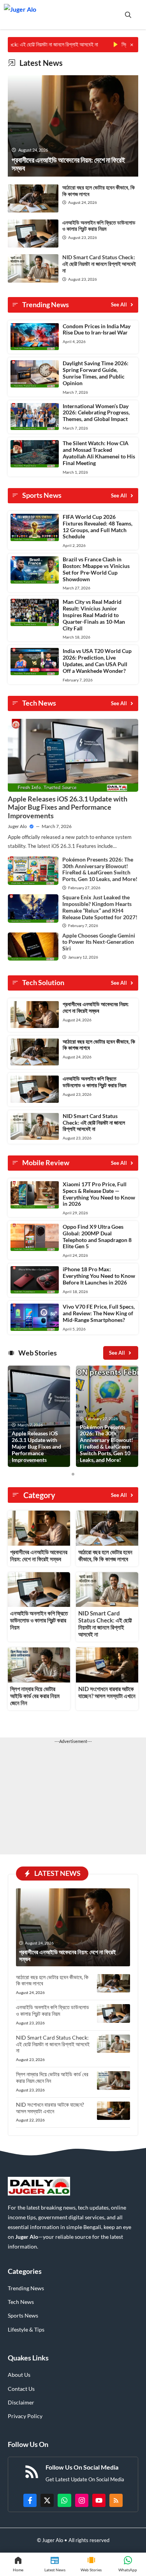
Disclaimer (21, 2402)
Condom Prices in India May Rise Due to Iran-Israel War (97, 329)
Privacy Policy (25, 2416)
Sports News (23, 2315)
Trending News (26, 2288)
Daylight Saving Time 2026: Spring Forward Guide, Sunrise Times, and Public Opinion (96, 373)
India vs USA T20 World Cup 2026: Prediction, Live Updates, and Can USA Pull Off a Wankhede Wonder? (97, 661)
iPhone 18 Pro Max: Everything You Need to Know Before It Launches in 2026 (99, 1276)
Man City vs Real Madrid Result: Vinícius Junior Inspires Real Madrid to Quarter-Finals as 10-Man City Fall (94, 615)
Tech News (21, 2302)
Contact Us (21, 2389)
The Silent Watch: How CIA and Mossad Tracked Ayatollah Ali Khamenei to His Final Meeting (99, 453)
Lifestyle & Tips (26, 2329)
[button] (128, 15)
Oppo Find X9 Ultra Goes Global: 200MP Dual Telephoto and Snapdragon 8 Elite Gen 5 (97, 1236)
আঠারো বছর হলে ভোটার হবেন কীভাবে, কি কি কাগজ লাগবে (99, 191)
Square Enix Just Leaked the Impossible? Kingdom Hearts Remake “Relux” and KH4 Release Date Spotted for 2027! (100, 907)
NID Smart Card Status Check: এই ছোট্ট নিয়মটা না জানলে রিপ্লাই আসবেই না (99, 264)
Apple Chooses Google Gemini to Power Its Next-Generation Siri (99, 942)
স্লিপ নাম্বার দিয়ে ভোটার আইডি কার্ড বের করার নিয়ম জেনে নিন (35, 1696)
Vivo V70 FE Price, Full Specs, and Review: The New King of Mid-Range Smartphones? (99, 1313)
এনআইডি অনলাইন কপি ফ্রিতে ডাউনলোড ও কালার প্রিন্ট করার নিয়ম (99, 226)
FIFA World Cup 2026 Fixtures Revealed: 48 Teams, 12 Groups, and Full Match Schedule (98, 526)
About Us (19, 2375)
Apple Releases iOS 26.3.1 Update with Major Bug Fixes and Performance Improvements (68, 807)
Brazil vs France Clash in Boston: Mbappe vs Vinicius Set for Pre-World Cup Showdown (96, 569)
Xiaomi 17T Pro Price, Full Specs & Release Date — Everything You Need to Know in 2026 (99, 1194)
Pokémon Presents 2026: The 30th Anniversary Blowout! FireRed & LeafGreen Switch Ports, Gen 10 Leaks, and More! (100, 869)
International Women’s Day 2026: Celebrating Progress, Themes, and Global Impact (96, 413)
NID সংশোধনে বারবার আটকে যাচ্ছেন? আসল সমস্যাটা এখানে (107, 1692)
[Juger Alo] (20, 15)
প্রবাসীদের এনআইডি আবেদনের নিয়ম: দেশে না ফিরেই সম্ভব (96, 1007)
